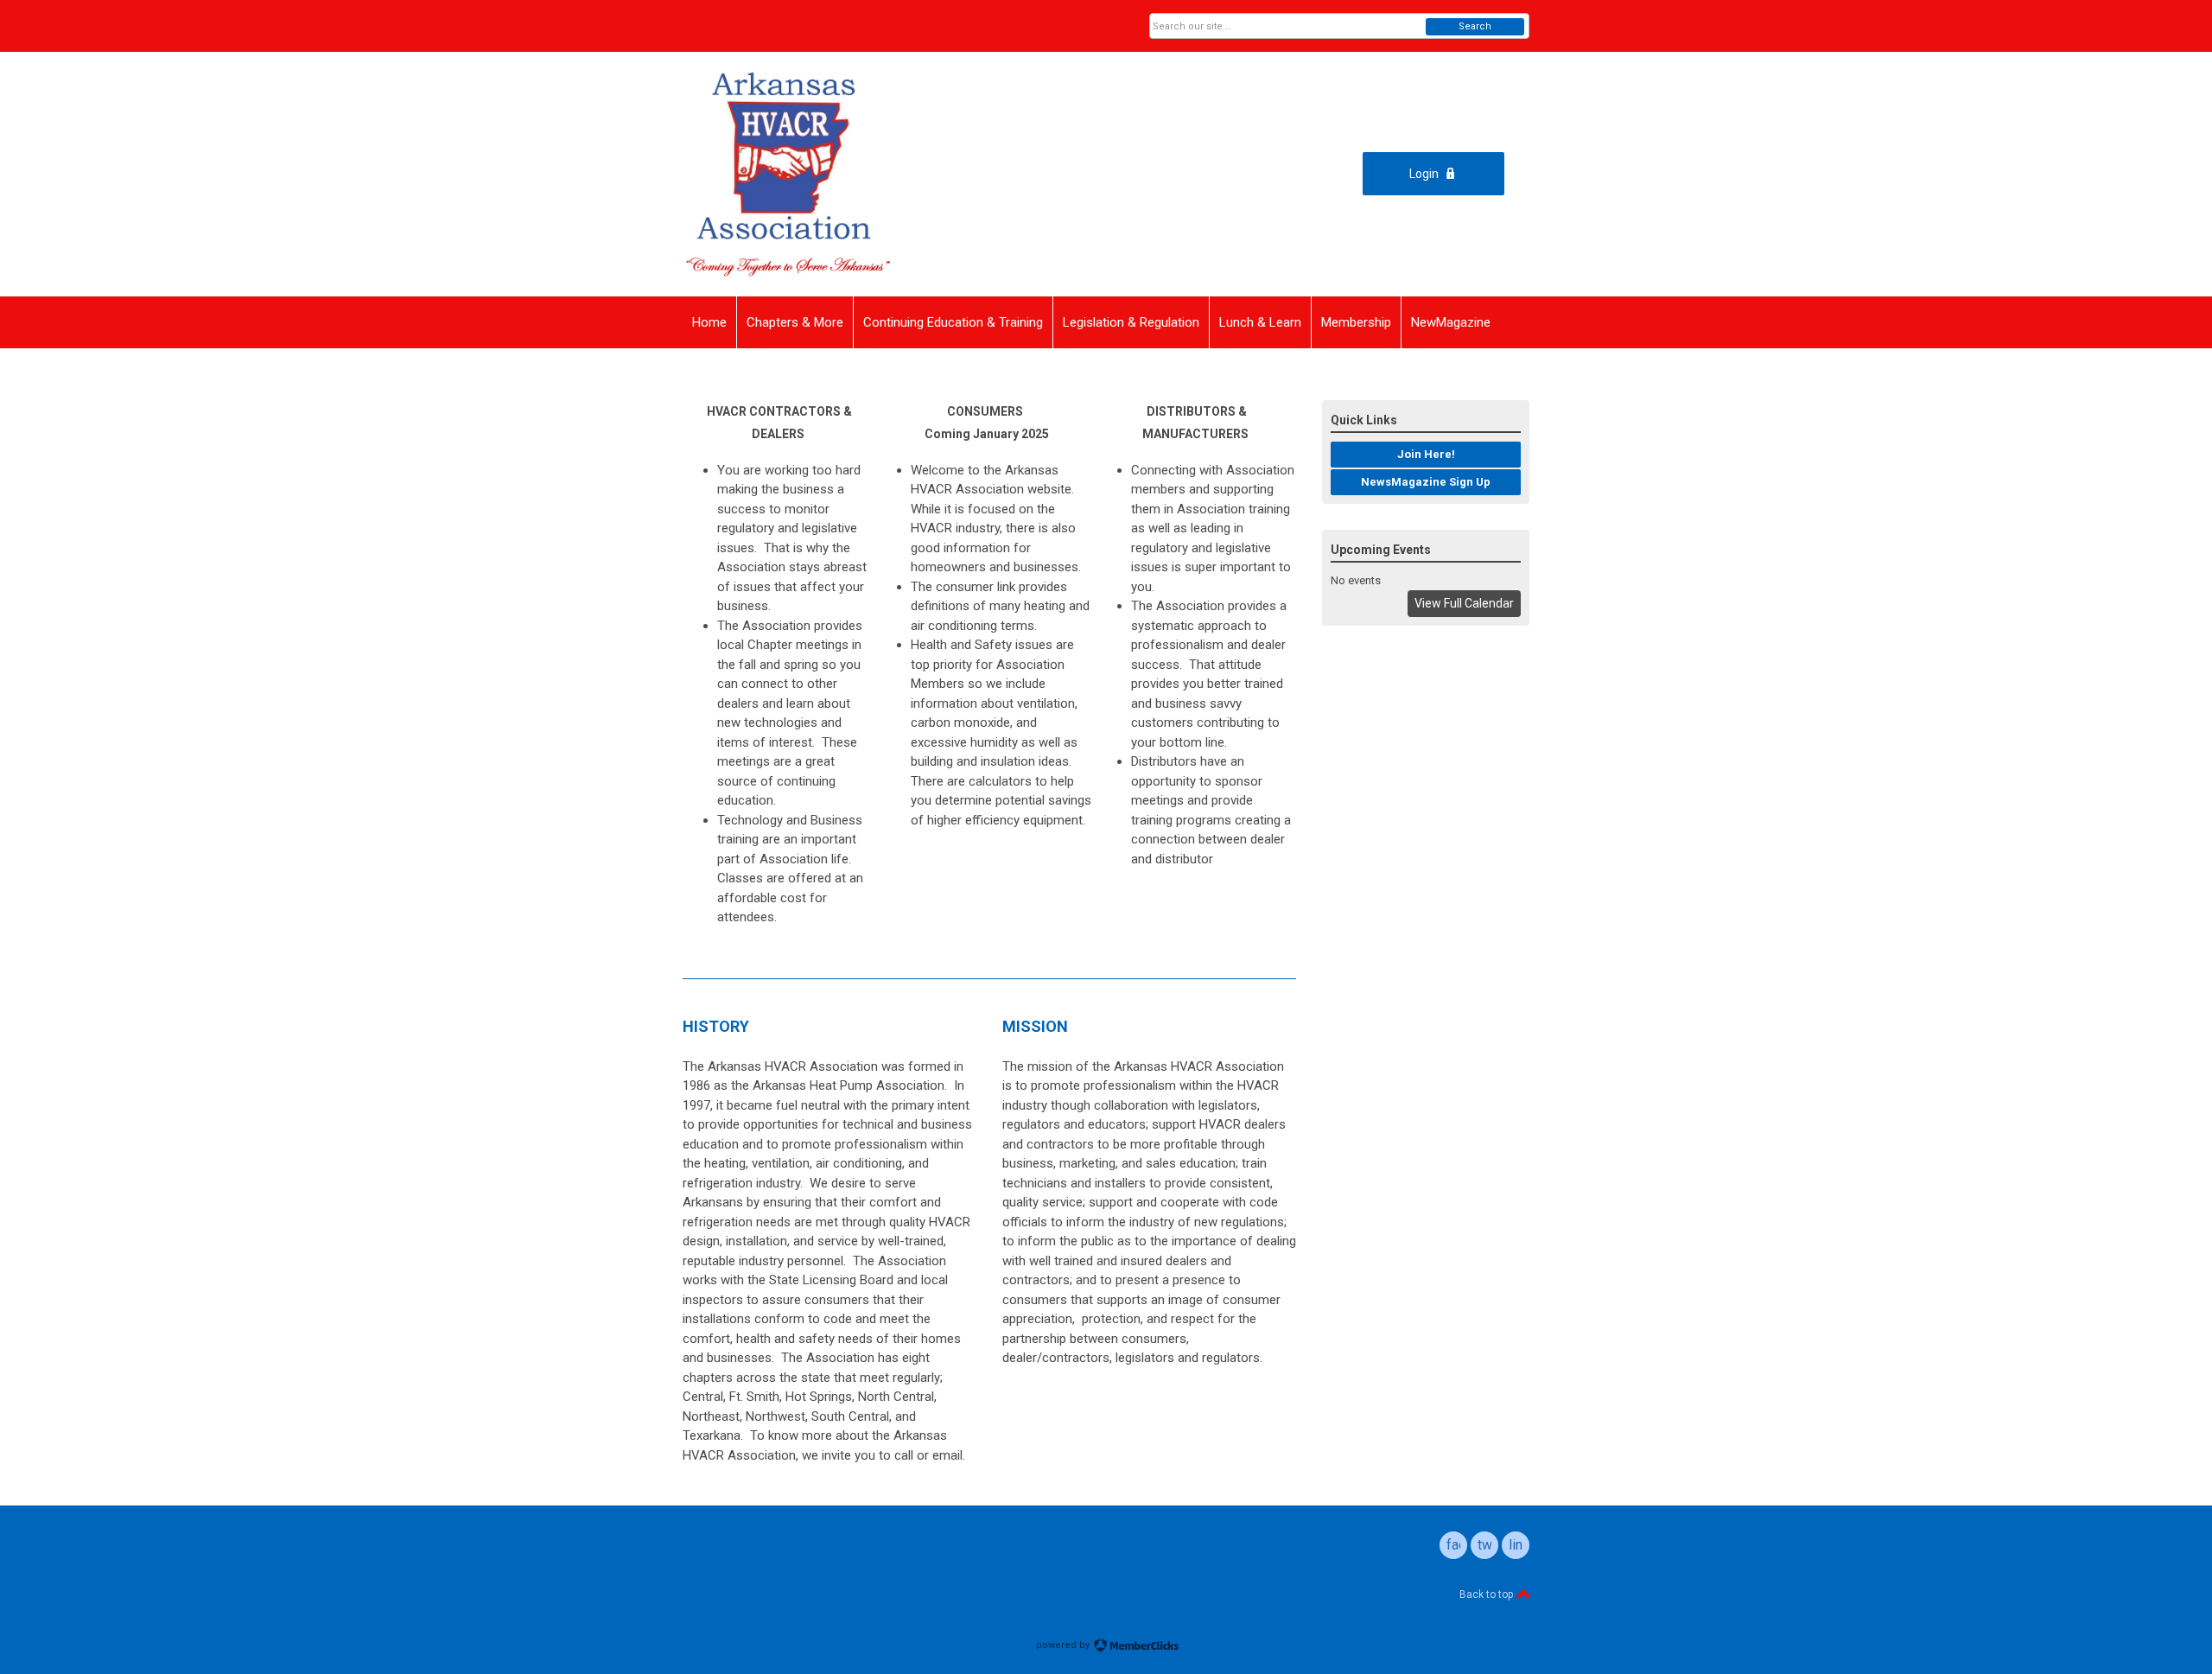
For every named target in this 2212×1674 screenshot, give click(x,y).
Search (1475, 26)
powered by (1064, 1645)
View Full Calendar (1464, 603)
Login (1424, 174)
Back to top (1487, 1594)
